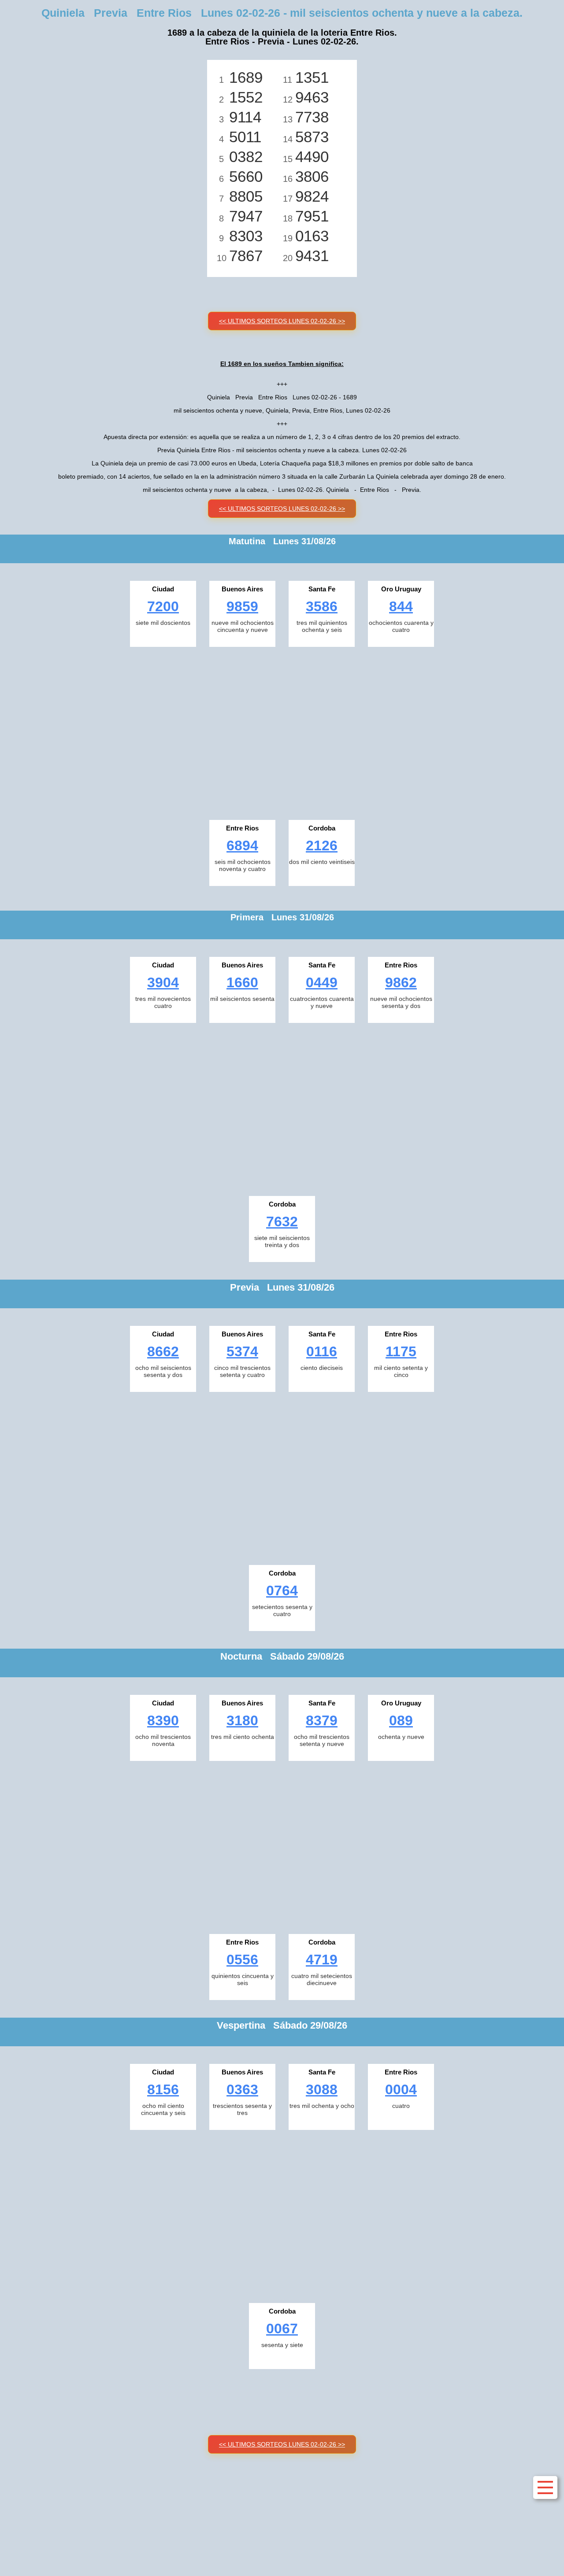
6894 (242, 845)
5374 (242, 1351)
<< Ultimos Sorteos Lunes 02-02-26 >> (282, 321)
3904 (163, 982)
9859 (242, 606)
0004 (401, 2089)
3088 (322, 2089)
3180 (242, 1720)
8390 (163, 1720)
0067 (282, 2329)
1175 (401, 1351)
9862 (401, 982)
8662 (163, 1351)
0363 (242, 2089)
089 (401, 1720)
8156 (163, 2089)
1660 (242, 982)
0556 (242, 1960)
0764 (282, 1591)
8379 (322, 1720)
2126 (322, 845)
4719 (322, 1960)
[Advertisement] (282, 731)
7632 (282, 1222)
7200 (163, 606)
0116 (322, 1351)
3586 (322, 606)
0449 (322, 982)
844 (401, 606)
